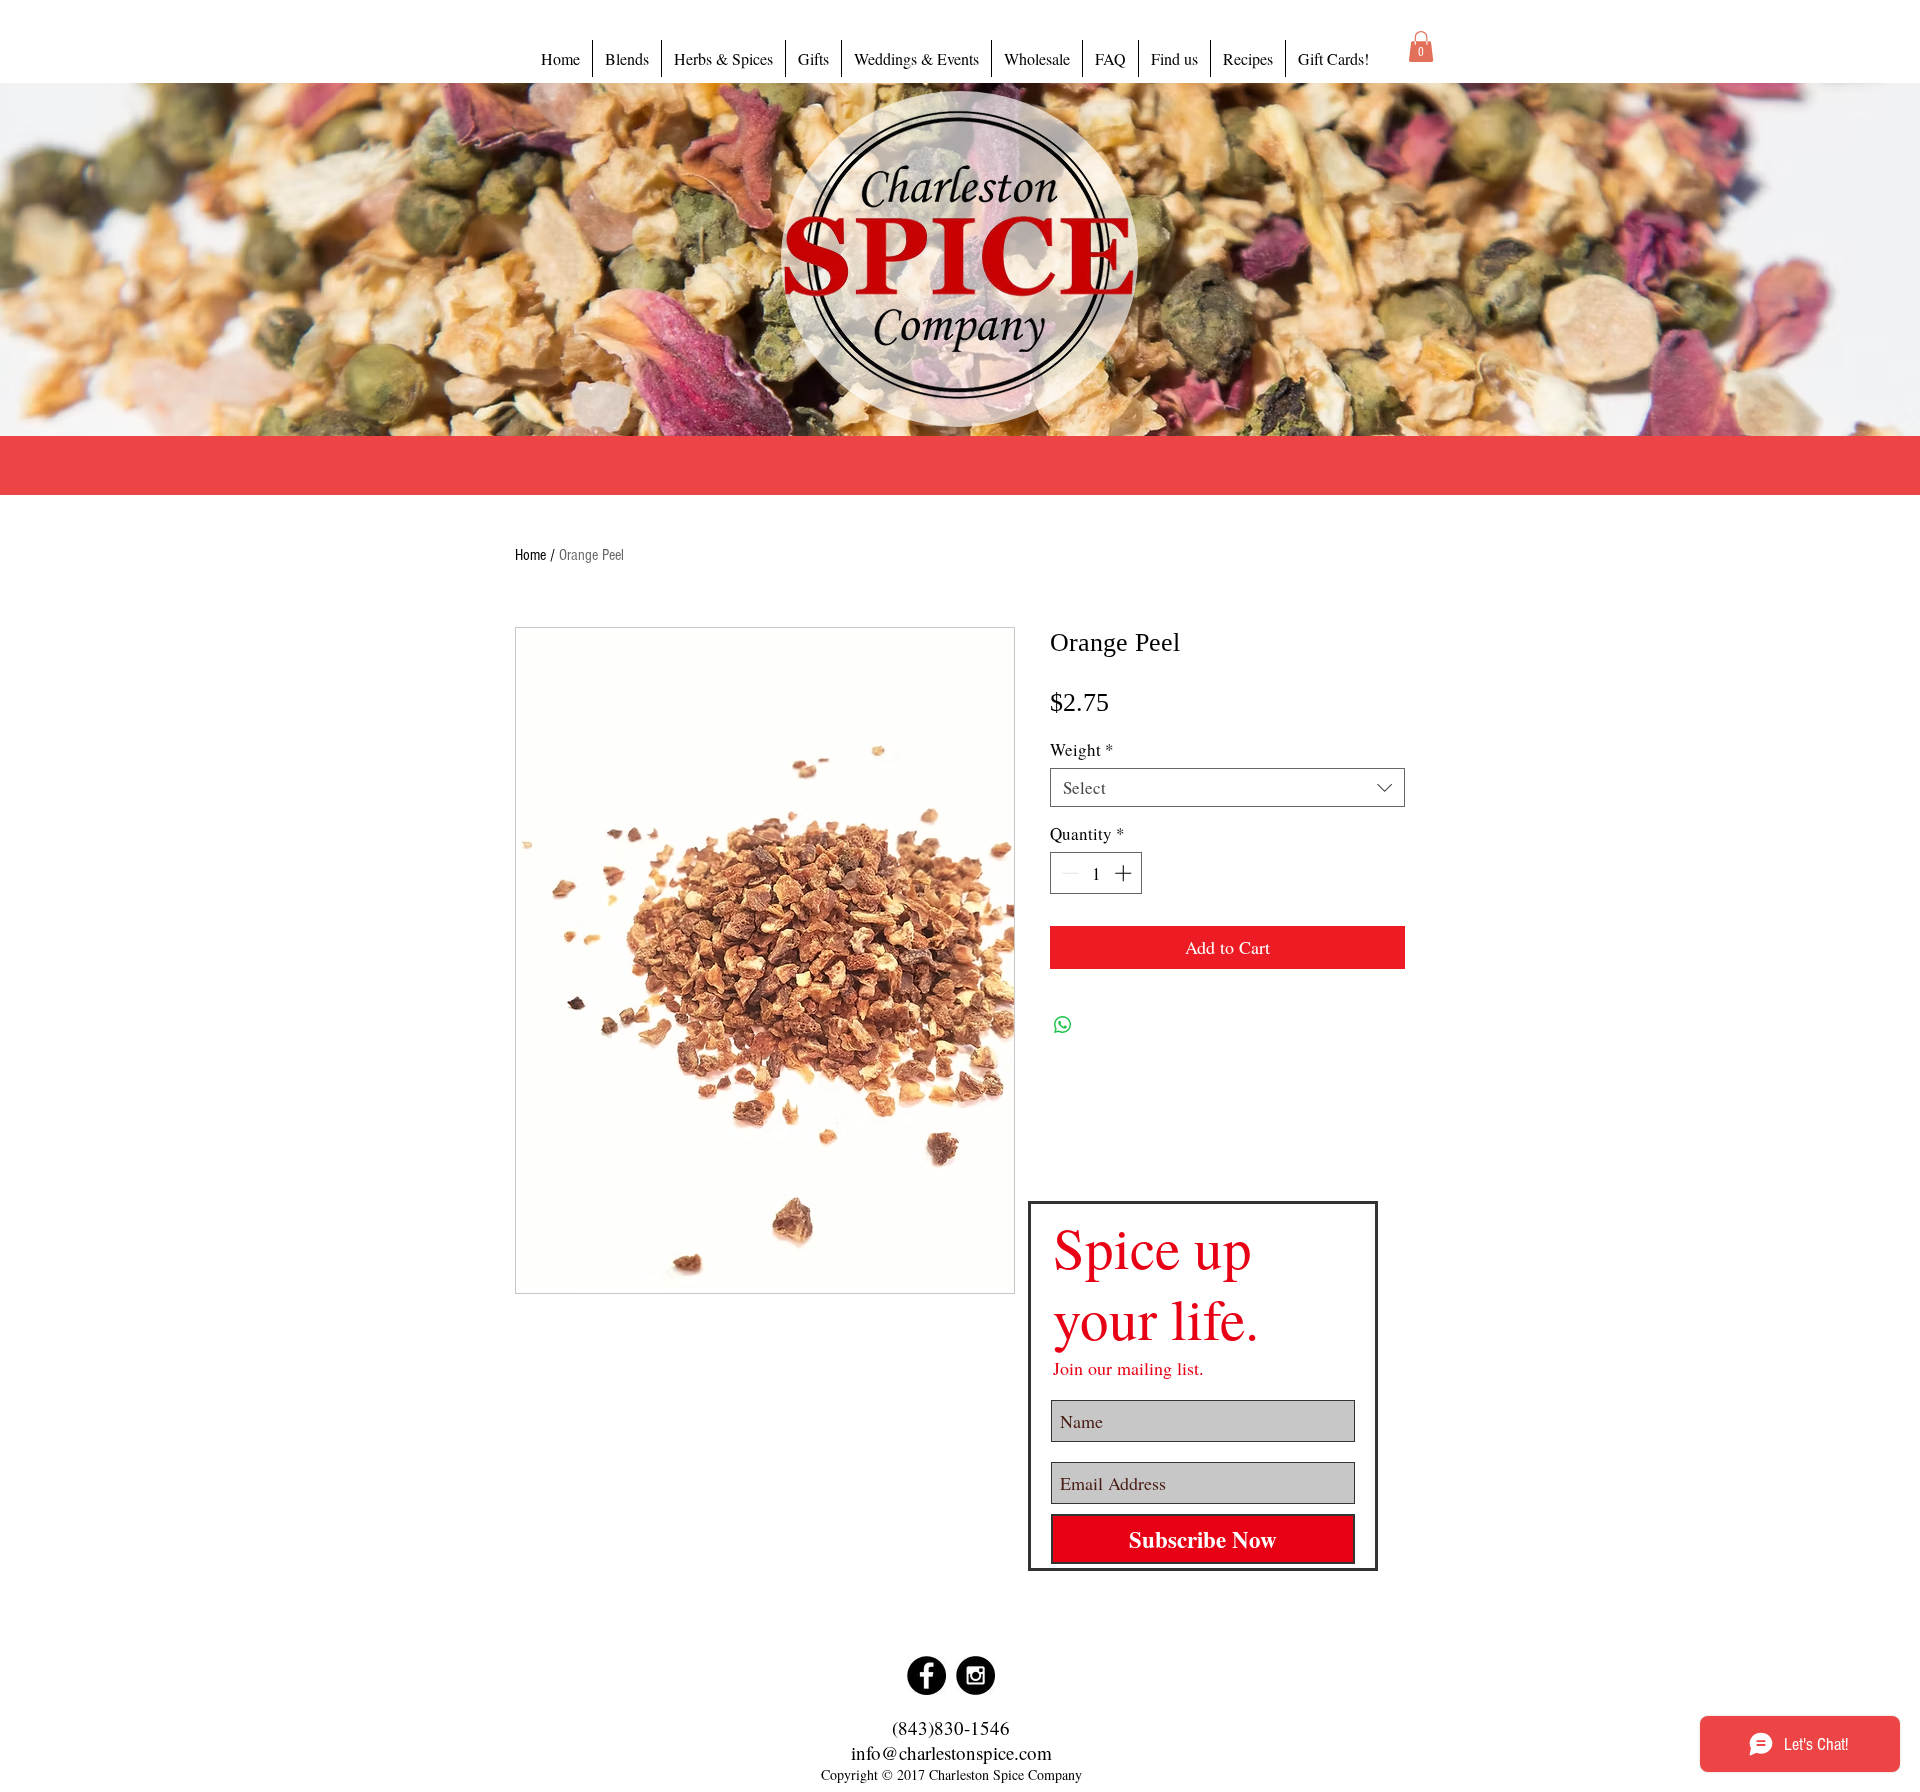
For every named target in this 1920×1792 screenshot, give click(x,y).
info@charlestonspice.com (951, 1752)
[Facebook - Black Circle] (926, 1675)
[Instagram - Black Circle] (975, 1675)
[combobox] (1227, 787)
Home (530, 555)
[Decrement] (1068, 873)
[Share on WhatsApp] (1063, 1025)
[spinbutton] (1096, 873)
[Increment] (1125, 873)
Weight (1082, 749)
